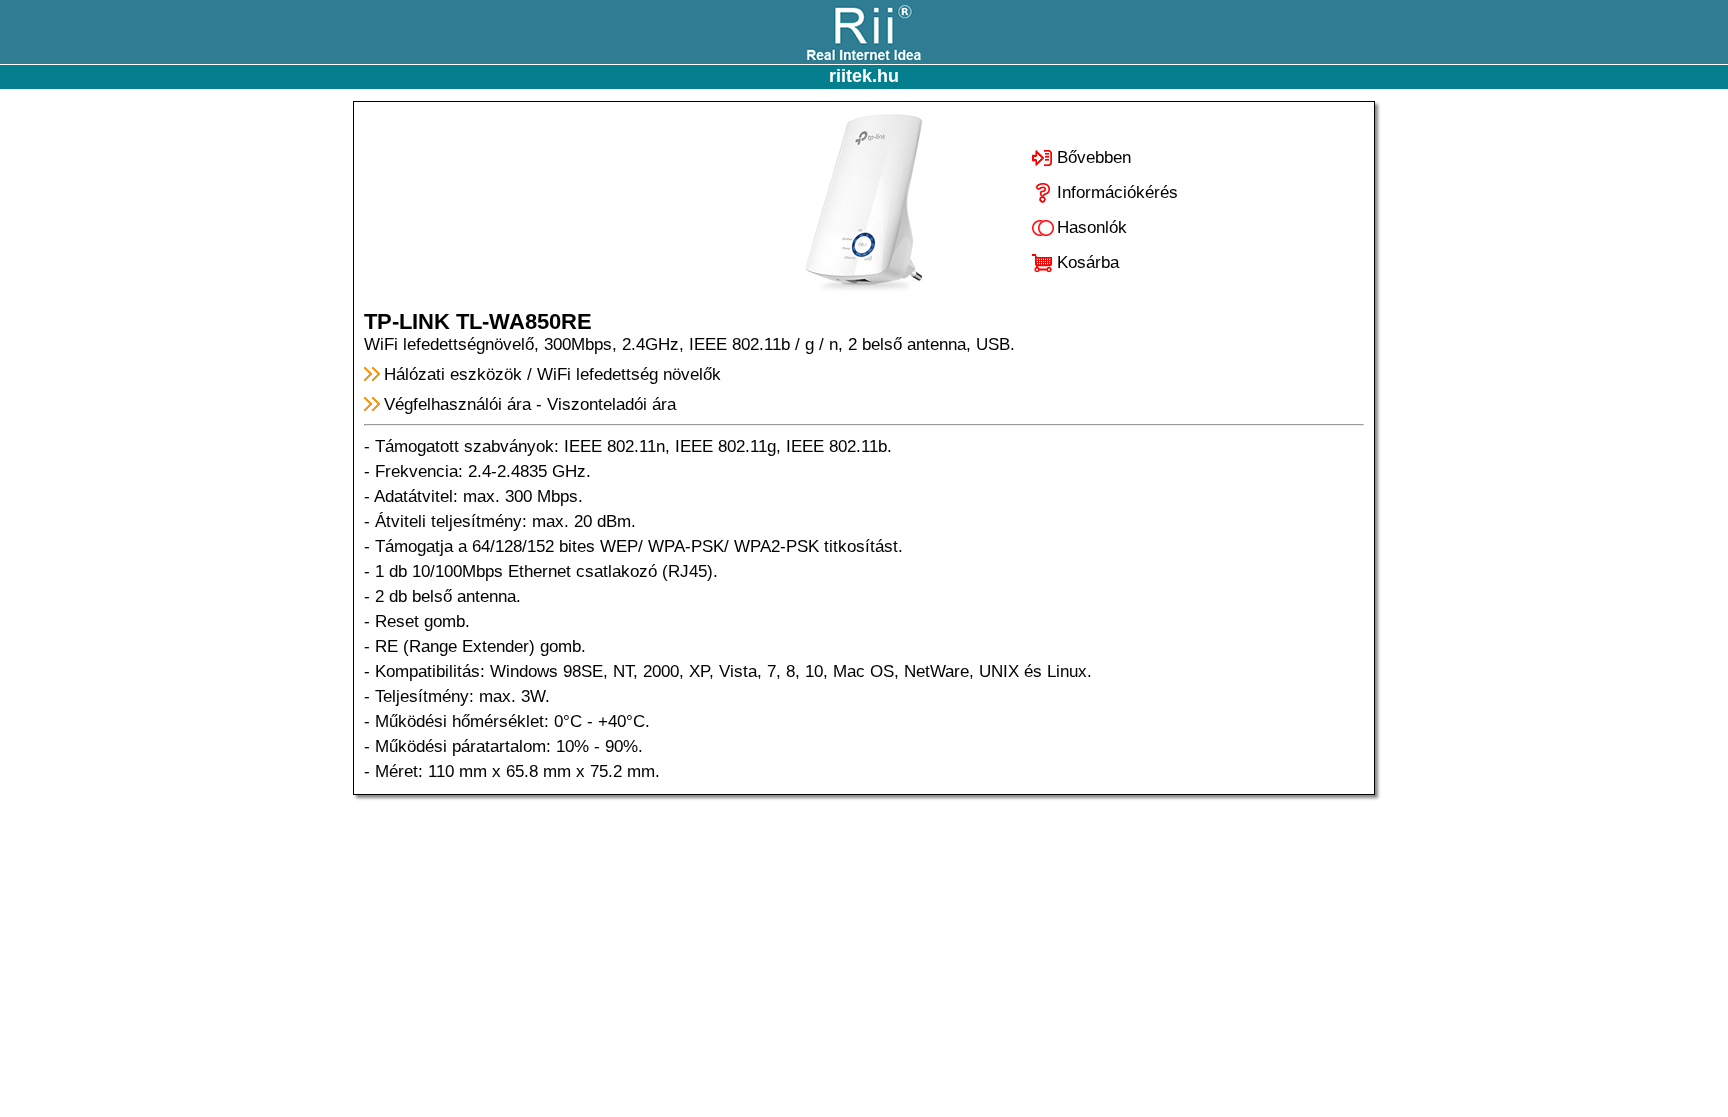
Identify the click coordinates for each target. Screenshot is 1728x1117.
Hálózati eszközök (453, 374)
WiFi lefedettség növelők (629, 374)
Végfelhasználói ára (457, 404)
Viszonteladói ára (611, 404)
